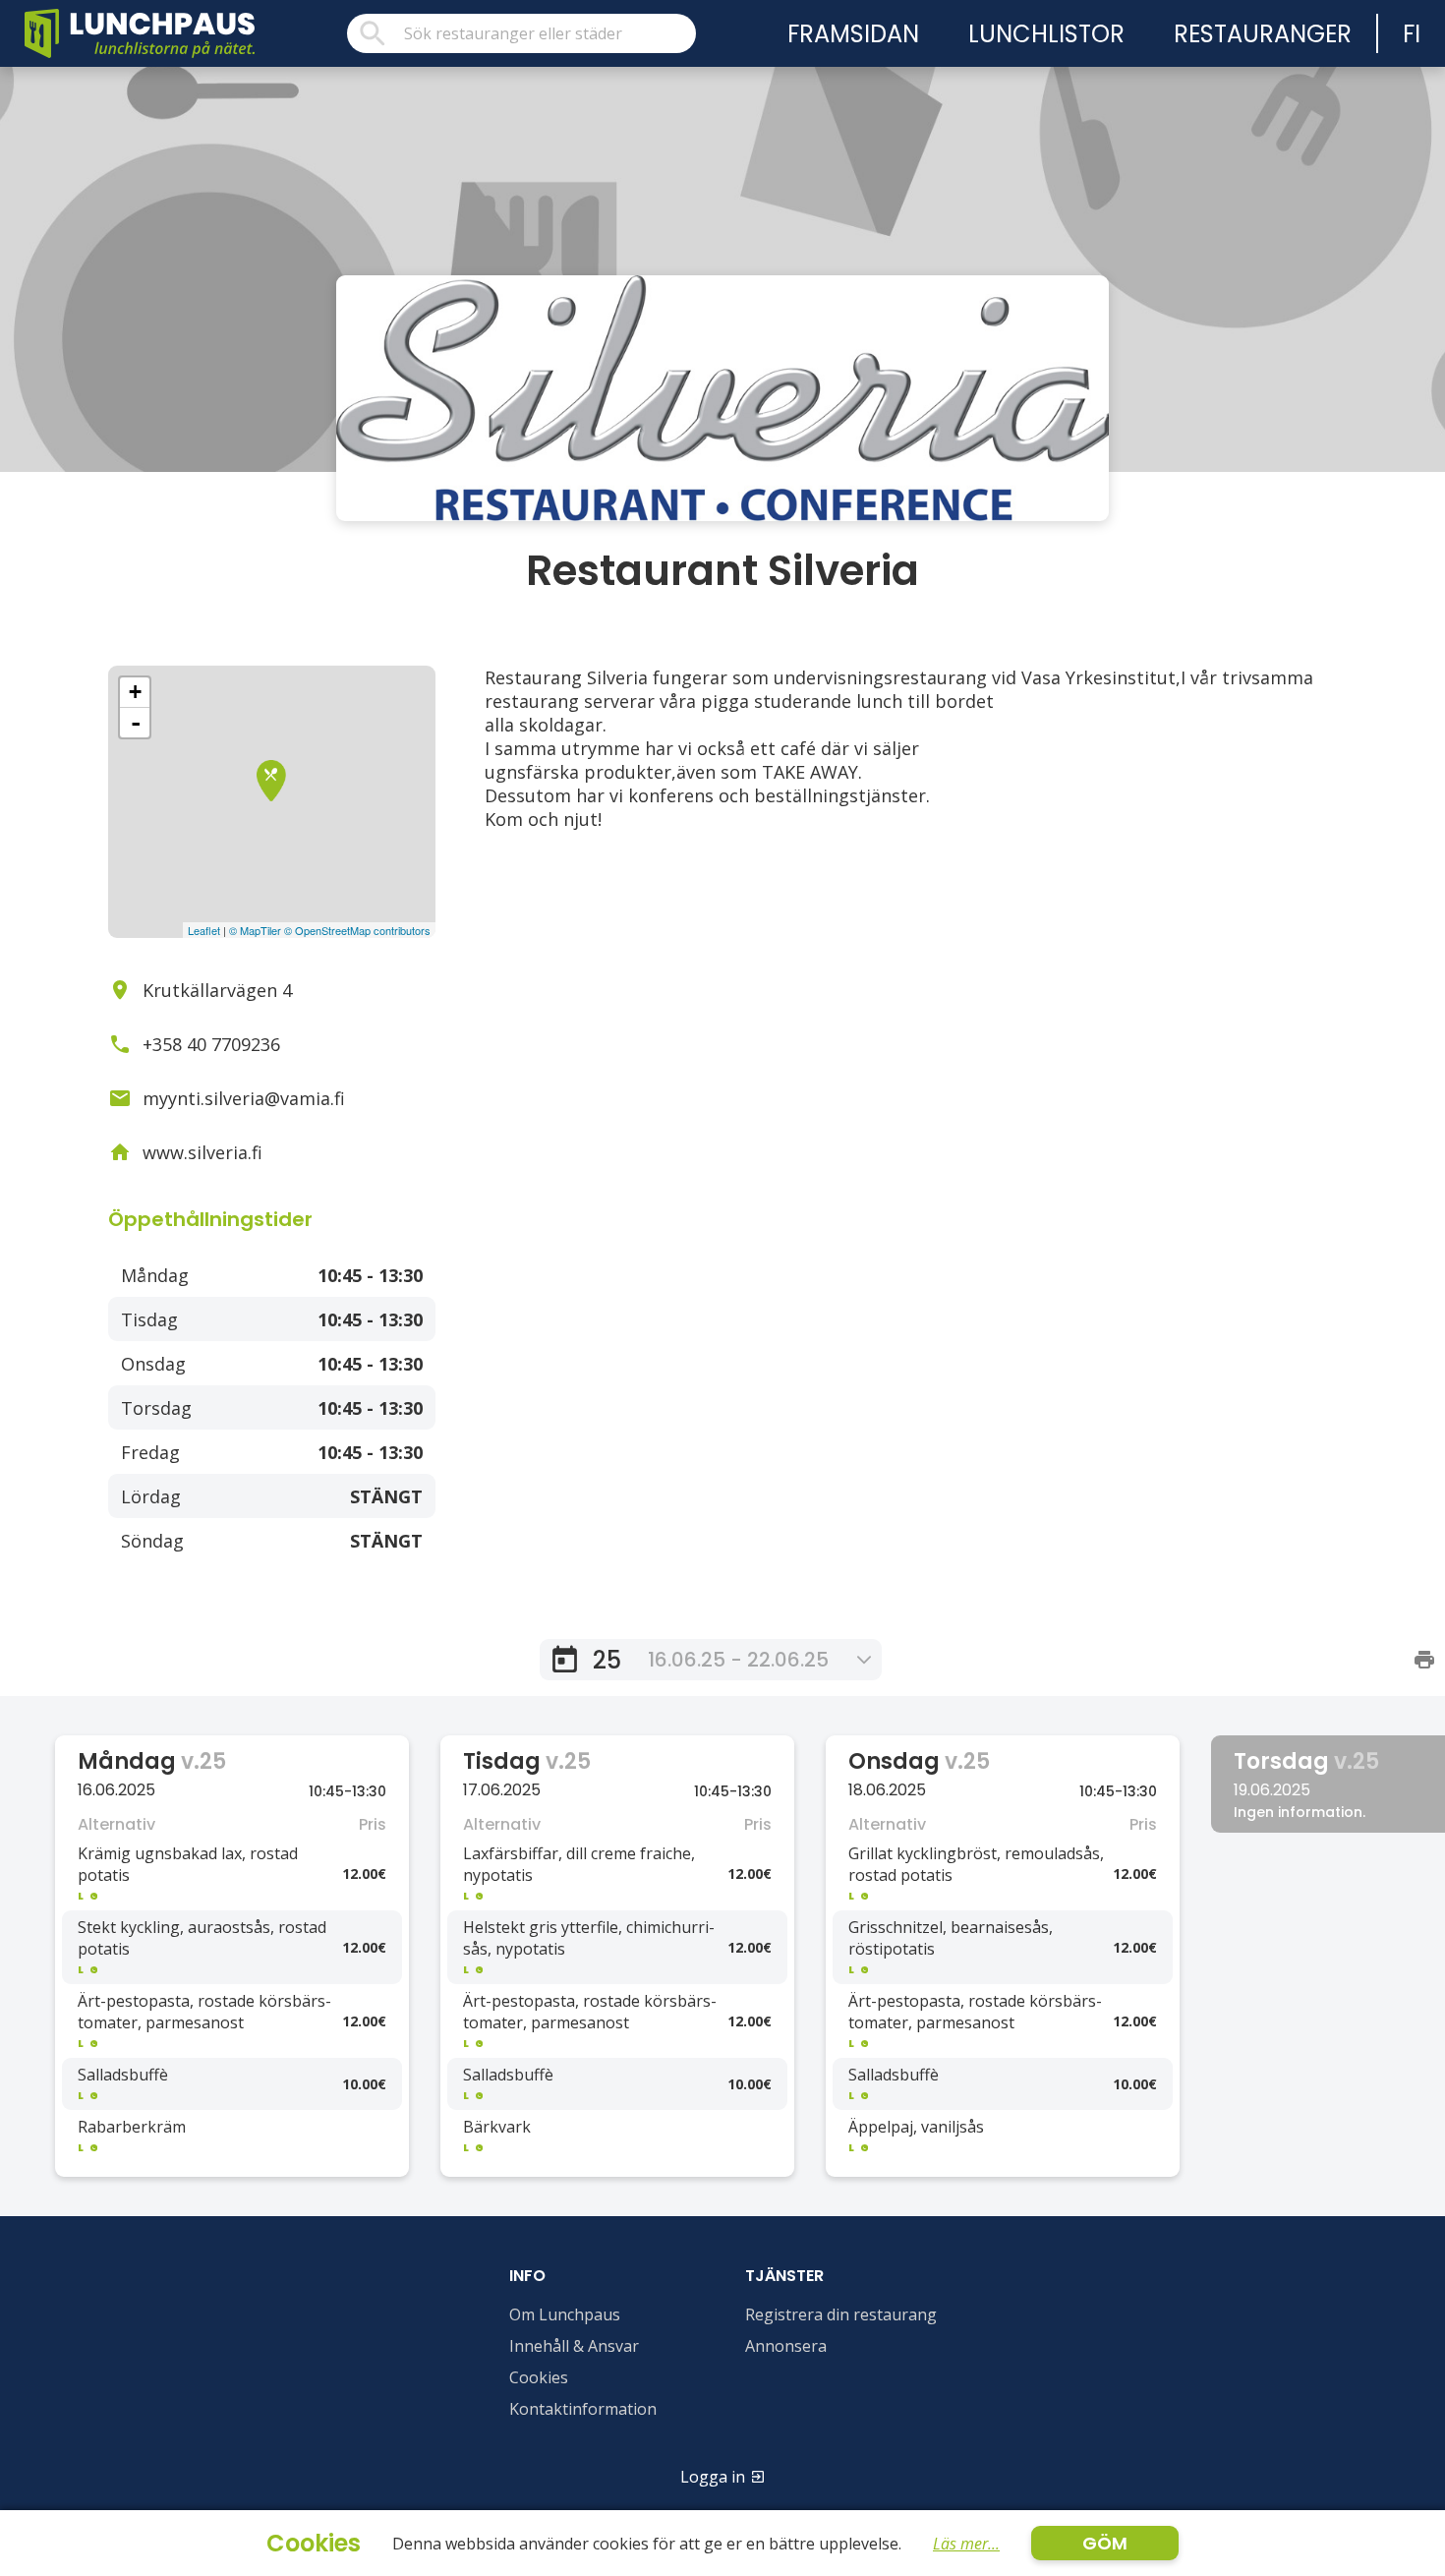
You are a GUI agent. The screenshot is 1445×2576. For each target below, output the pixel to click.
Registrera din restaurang (841, 2314)
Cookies (539, 2377)
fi (1412, 34)
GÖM (1105, 2543)
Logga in (713, 2477)
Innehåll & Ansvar (574, 2346)
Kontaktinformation (583, 2409)
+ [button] (135, 692)
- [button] (136, 723)
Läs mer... (966, 2544)
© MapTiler (255, 930)
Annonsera (786, 2346)
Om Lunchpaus (565, 2314)
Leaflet (204, 930)
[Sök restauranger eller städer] (521, 33)
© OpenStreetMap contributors (357, 930)
